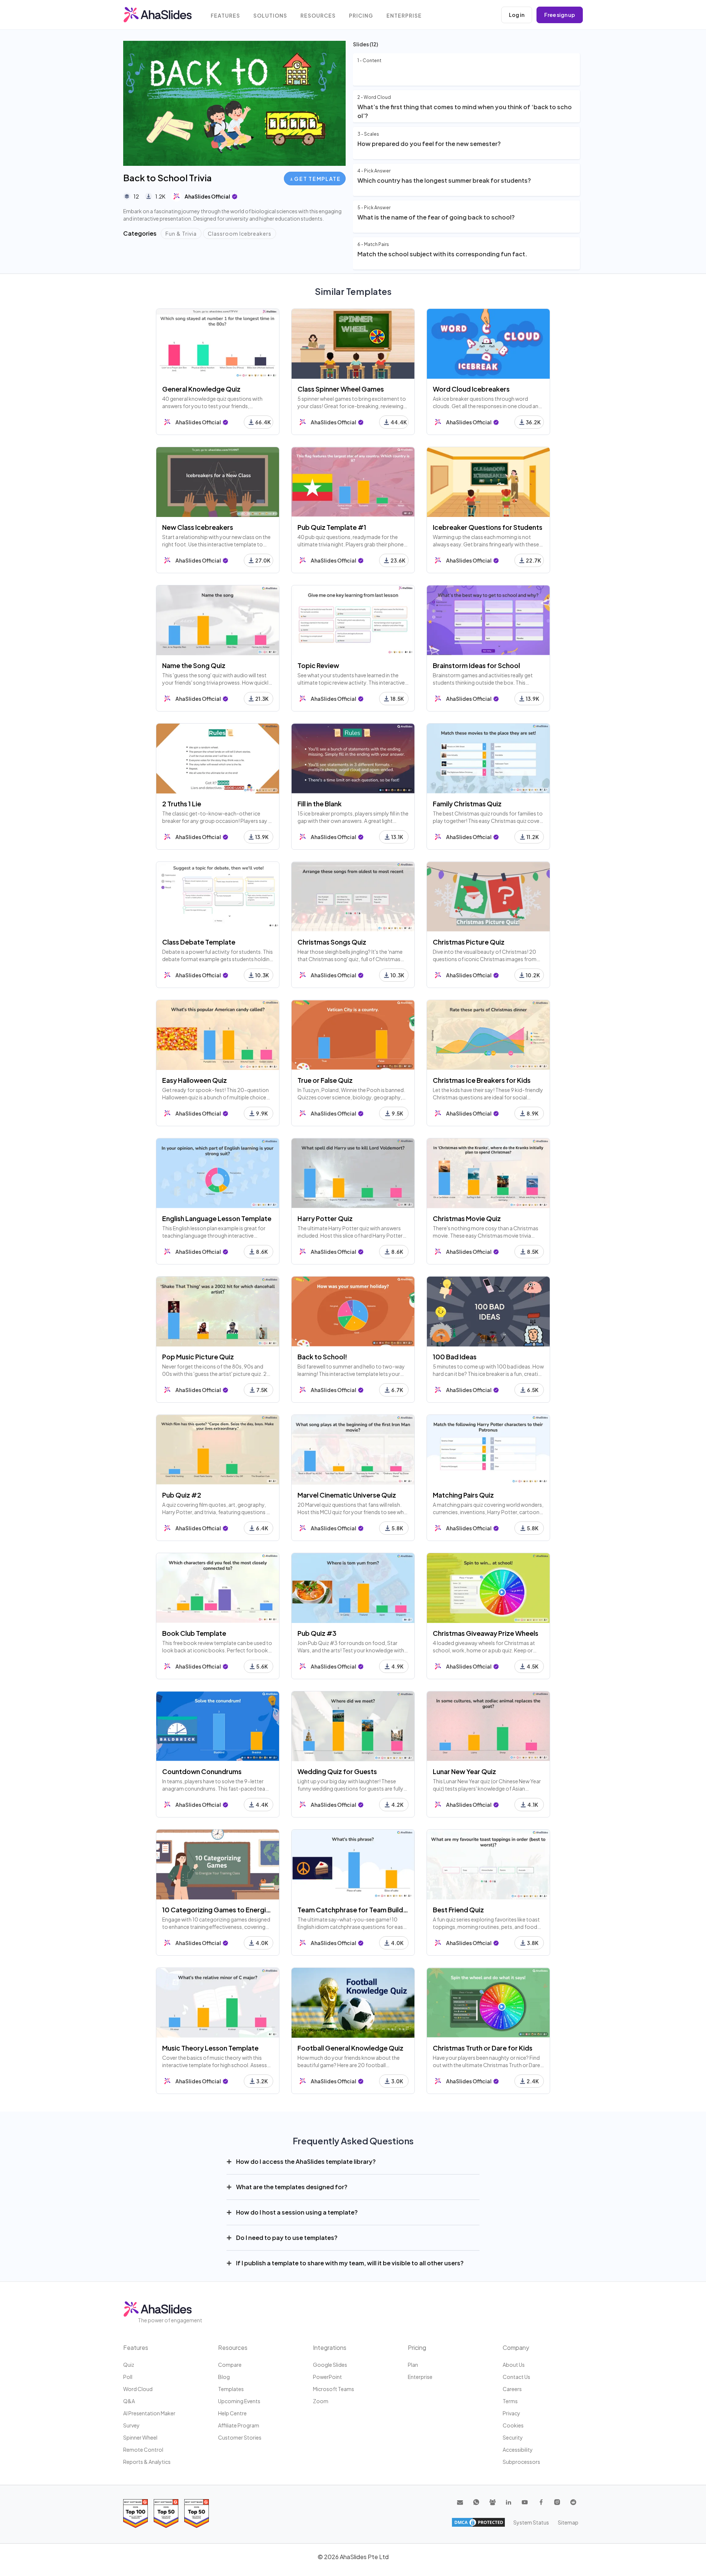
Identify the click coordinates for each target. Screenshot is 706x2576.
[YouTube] (525, 2502)
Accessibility (518, 2450)
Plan (413, 2365)
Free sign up (560, 15)
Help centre (232, 2413)
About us (514, 2365)
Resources (318, 16)
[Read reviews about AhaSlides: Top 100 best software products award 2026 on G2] (136, 2513)
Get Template (317, 179)
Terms (510, 2401)
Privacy (511, 2413)
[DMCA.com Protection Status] (478, 2522)
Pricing (361, 16)
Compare (230, 2365)
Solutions (270, 16)
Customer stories (240, 2437)
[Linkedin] (509, 2502)
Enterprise (404, 16)
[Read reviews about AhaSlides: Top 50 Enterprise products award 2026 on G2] (197, 2513)
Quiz (129, 2365)
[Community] (492, 2502)
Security (513, 2437)
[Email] (460, 2502)
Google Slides (330, 2365)
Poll (128, 2377)
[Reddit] (573, 2502)
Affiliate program (239, 2425)
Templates (231, 2389)
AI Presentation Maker (149, 2413)
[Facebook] (541, 2502)
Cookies (513, 2425)
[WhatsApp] (476, 2502)
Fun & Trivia (181, 233)
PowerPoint (327, 2377)
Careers (512, 2389)
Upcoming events (239, 2401)
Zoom (321, 2401)
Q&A (129, 2401)
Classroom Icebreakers (240, 233)
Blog (224, 2377)
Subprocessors (521, 2462)
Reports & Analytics (147, 2462)
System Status (531, 2522)
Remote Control (143, 2450)
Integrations (330, 2347)
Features (225, 16)
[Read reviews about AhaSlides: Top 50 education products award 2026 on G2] (166, 2513)
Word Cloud (138, 2389)
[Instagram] (557, 2502)
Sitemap (568, 2522)
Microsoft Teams (334, 2389)
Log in (517, 15)
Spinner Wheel (140, 2437)
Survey (131, 2425)
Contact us (516, 2377)
